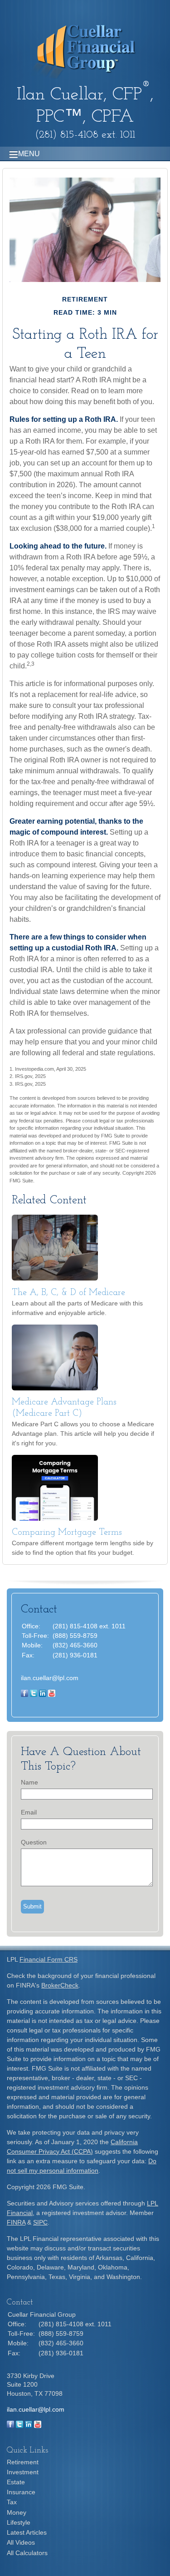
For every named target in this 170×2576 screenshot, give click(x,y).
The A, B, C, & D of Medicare (68, 1293)
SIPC (40, 2222)
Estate (16, 2482)
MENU (29, 154)
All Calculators (27, 2553)
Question (34, 1842)
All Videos (21, 2542)
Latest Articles (27, 2532)
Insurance (21, 2492)
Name (29, 1782)
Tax (12, 2502)
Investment (23, 2472)
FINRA (16, 2222)
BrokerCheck (60, 1985)
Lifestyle (19, 2522)
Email (29, 1812)
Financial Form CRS (49, 1959)
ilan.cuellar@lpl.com (50, 1678)
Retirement (23, 2462)
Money (17, 2512)
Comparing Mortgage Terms (67, 1533)
